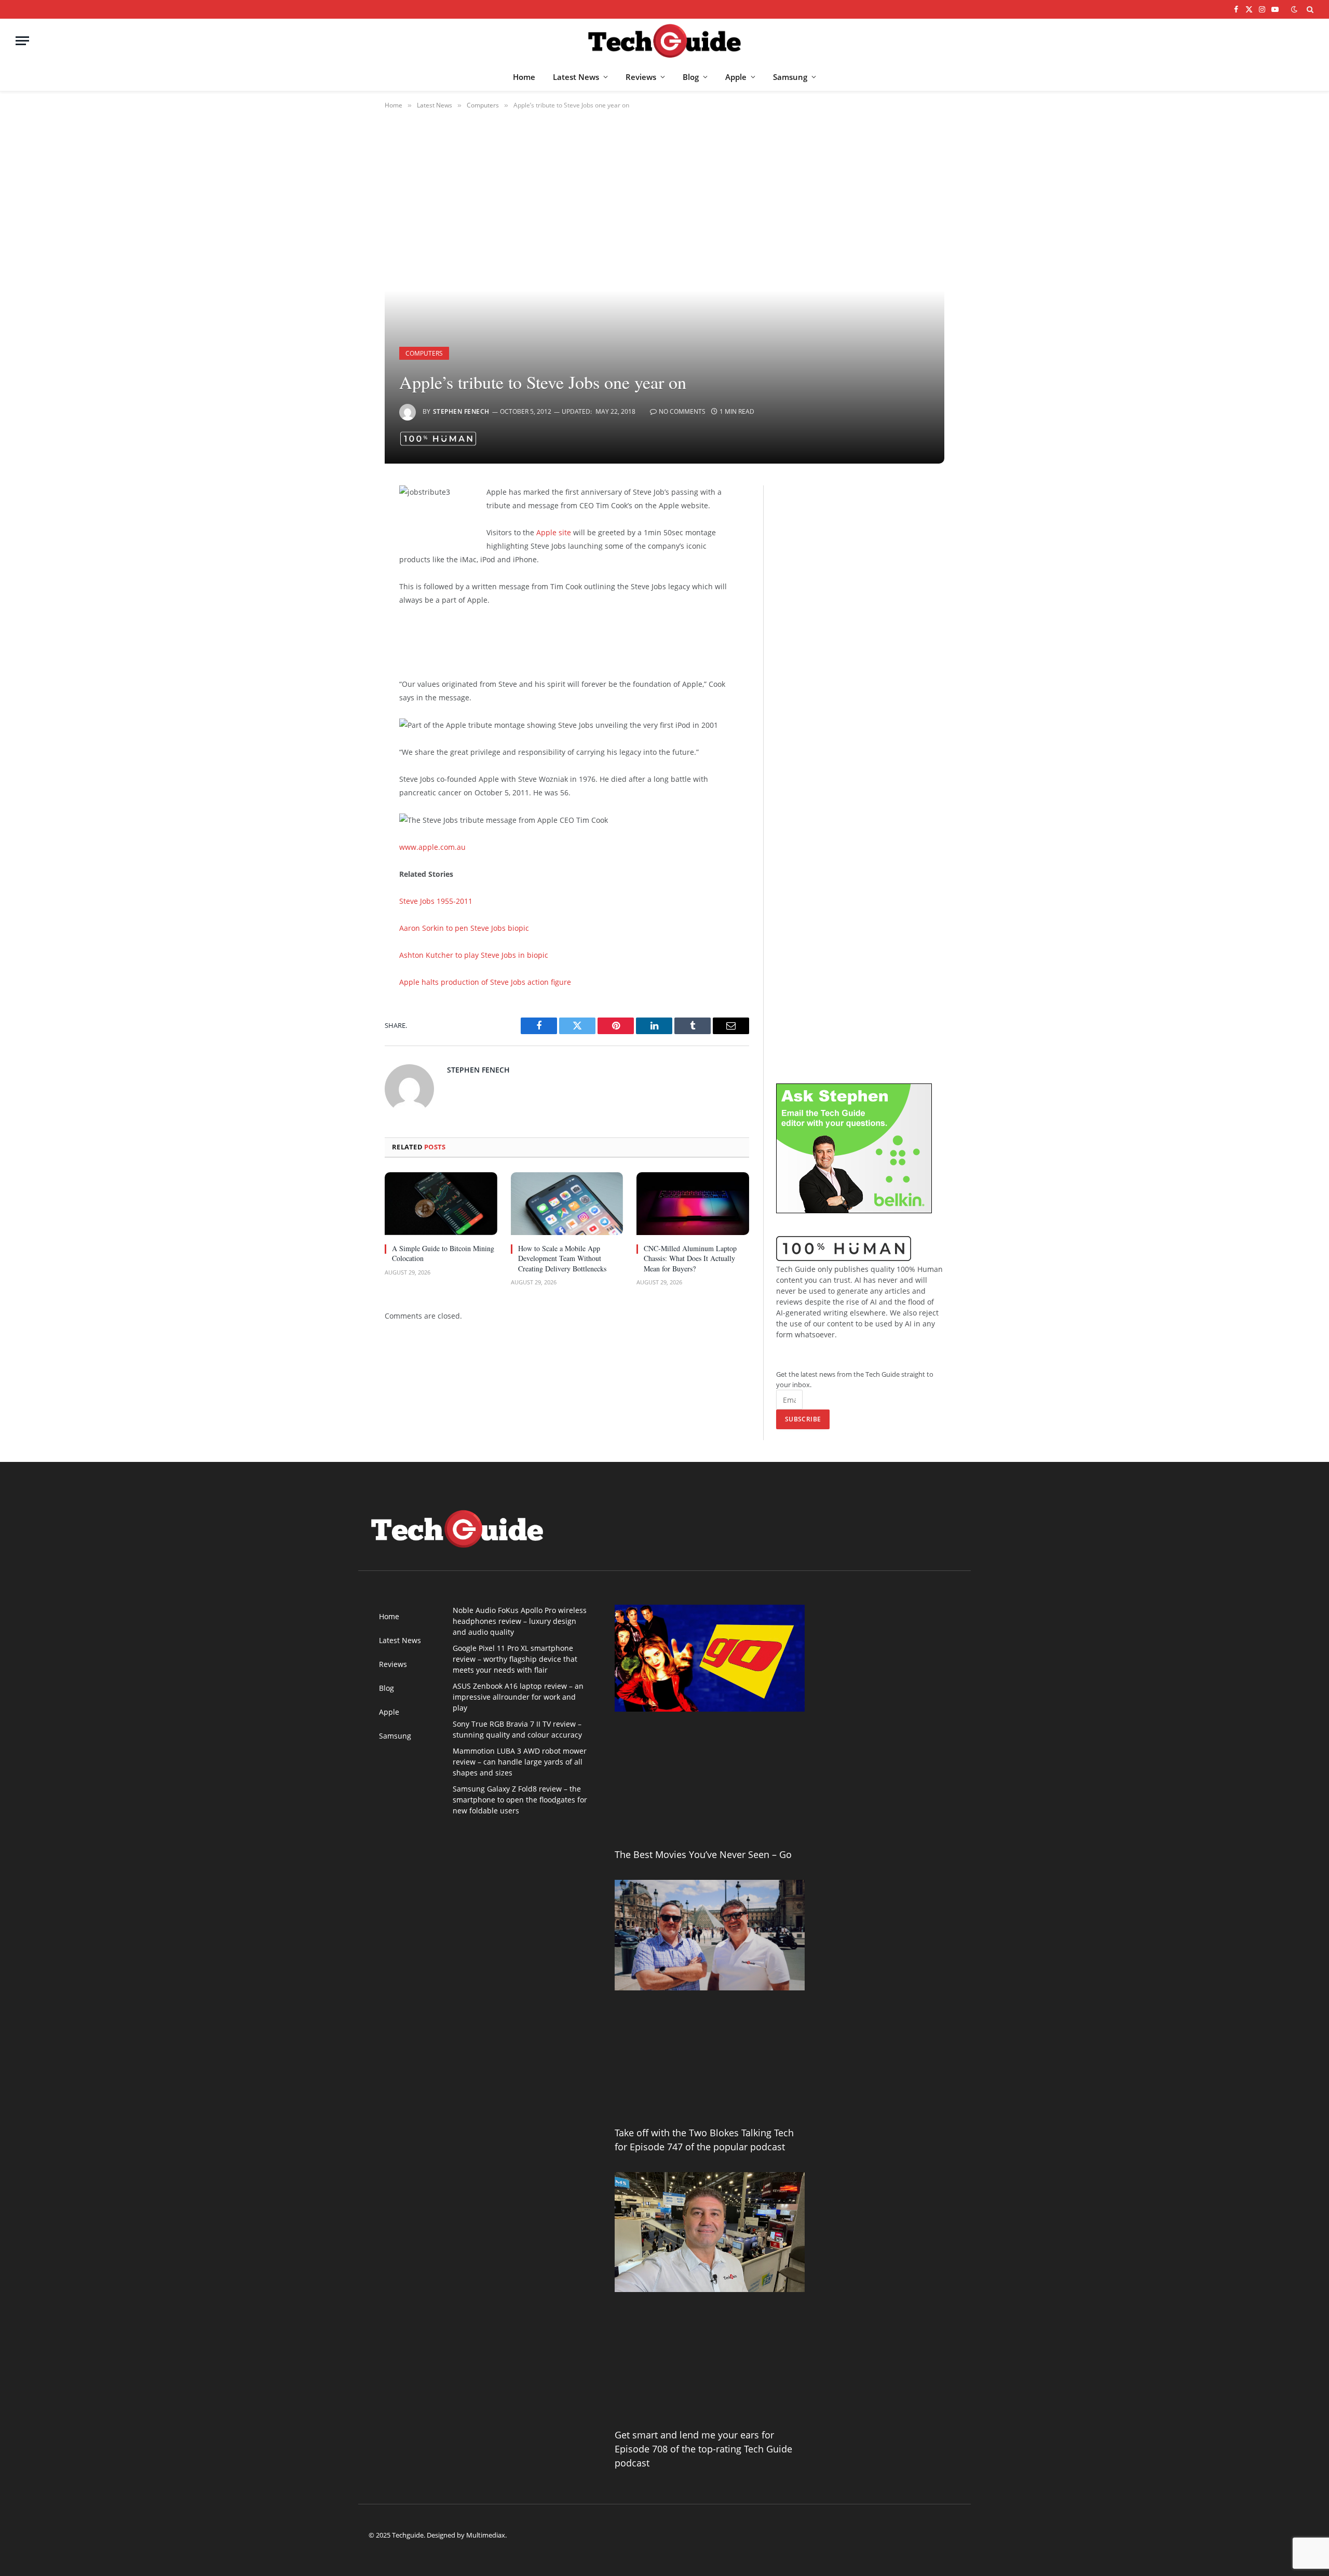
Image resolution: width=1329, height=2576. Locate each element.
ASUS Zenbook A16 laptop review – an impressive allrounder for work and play (518, 1697)
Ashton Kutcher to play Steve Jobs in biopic (474, 955)
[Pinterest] (348, 600)
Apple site (554, 532)
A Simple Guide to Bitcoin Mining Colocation (443, 1253)
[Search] (1309, 9)
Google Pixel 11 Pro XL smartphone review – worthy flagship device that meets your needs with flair (515, 1659)
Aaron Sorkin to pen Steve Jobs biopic (464, 928)
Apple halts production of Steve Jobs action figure (485, 982)
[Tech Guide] (664, 41)
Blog (691, 77)
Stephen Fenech (461, 411)
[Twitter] (348, 547)
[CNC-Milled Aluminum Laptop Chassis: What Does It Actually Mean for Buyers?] (693, 1204)
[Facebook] (348, 520)
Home (524, 77)
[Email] (348, 626)
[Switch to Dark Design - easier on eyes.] (1294, 9)
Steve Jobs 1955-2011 (436, 901)
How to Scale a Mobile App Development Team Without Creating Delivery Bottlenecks (562, 1258)
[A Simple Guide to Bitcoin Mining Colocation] (441, 1204)
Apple (736, 77)
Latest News (576, 77)
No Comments (682, 411)
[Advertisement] (560, 640)
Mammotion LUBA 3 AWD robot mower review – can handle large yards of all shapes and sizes (520, 1762)
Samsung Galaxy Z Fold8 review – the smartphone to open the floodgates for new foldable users (520, 1800)
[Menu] (22, 41)
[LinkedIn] (348, 573)
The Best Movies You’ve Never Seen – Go (703, 1854)
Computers (424, 353)
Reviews (641, 77)
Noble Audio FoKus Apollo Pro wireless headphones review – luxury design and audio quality (520, 1621)
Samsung (790, 77)
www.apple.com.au (432, 847)
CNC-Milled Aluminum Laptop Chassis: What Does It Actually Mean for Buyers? (690, 1258)
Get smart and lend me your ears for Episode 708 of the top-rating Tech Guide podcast (703, 2449)
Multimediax (486, 2535)
